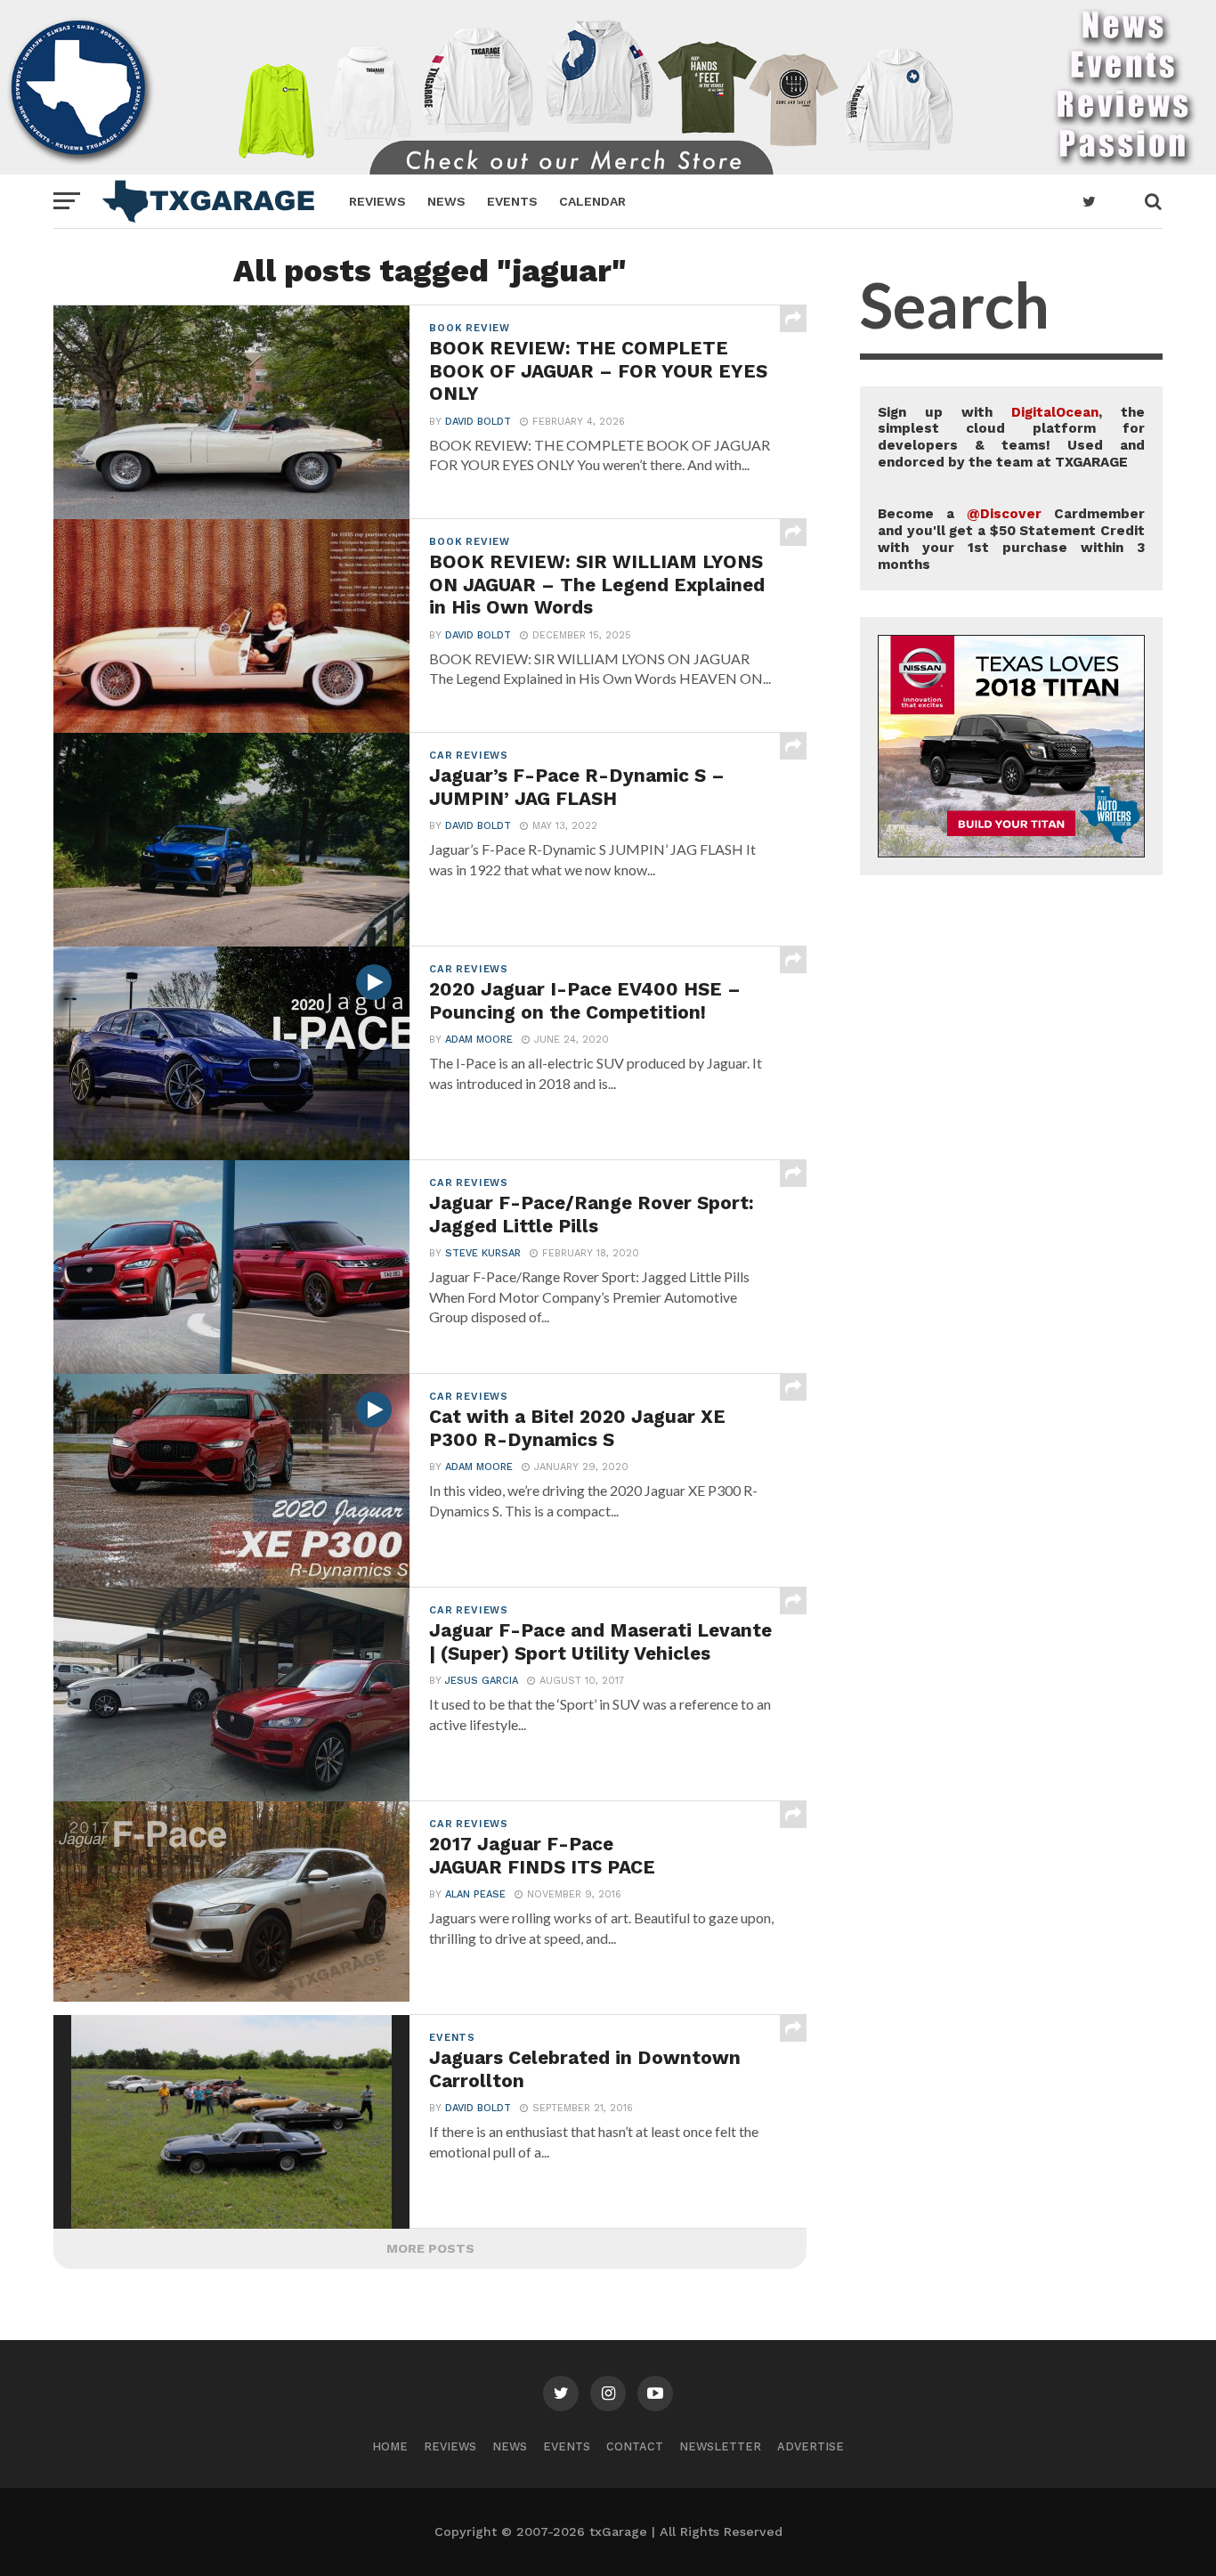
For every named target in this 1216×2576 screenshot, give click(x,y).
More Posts (430, 2248)
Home (390, 2446)
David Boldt (478, 422)
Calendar (592, 201)
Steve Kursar (483, 1253)
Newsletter (720, 2446)
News (446, 201)
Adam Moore (479, 1040)
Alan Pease (475, 1894)
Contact (635, 2446)
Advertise (811, 2446)
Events (512, 201)
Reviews (377, 201)
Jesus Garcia (482, 1681)
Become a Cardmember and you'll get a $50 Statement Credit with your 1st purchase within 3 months (1011, 539)
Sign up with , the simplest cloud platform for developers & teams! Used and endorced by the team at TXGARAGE (1011, 437)
